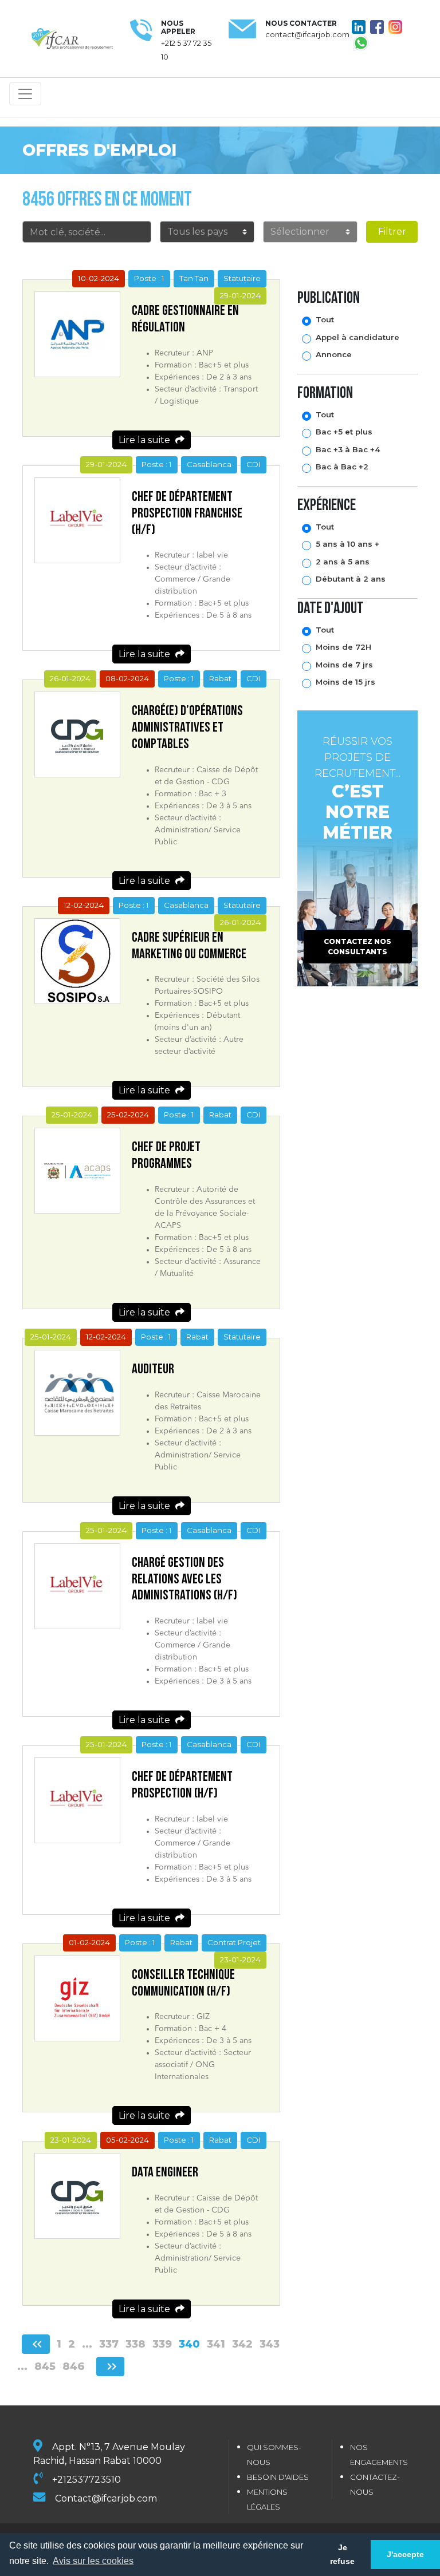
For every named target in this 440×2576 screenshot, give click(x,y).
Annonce (334, 354)
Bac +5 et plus (344, 432)
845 (45, 2366)
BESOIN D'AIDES (278, 2477)
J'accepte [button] (405, 2554)
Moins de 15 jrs (345, 682)
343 (270, 2344)
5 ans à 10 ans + (347, 544)
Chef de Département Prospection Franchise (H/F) (187, 513)
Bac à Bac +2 (342, 467)
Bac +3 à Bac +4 (348, 449)
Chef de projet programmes (166, 1155)
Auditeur (153, 1369)
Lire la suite (146, 440)
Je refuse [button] (342, 2554)
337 (109, 2344)
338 (135, 2344)
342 (242, 2344)
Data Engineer (165, 2172)
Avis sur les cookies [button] (93, 2561)
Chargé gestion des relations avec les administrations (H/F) (184, 1579)
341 (216, 2344)
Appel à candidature (357, 337)
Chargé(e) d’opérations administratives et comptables (187, 727)
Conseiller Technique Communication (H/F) (183, 1983)
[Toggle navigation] (25, 94)
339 (162, 2344)
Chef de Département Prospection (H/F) (182, 1785)
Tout (325, 319)
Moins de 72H (343, 647)
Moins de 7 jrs (344, 665)
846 (74, 2366)
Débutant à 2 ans (351, 579)
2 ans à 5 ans (343, 562)
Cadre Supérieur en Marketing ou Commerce (189, 946)
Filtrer (392, 232)
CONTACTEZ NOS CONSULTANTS (357, 947)
